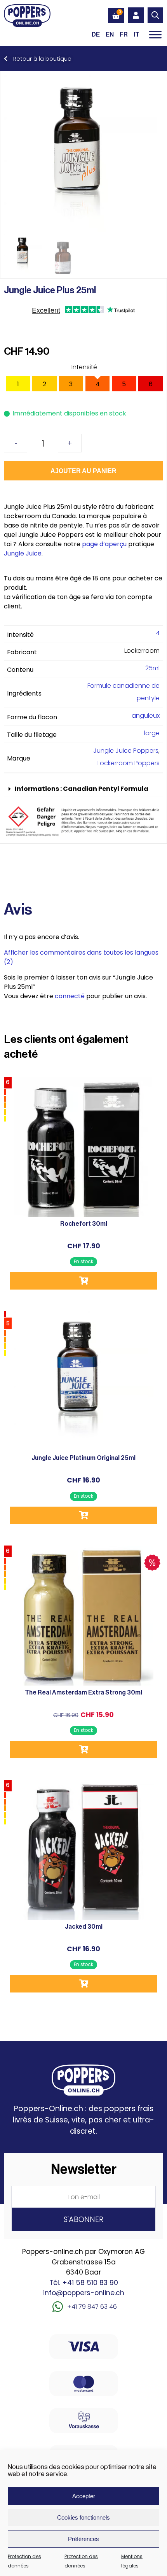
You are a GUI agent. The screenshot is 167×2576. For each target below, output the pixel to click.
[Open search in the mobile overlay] (155, 15)
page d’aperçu (104, 544)
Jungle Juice (23, 553)
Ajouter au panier (83, 471)
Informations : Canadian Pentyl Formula (82, 789)
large (152, 733)
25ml (152, 668)
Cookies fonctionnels (83, 2517)
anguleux (146, 716)
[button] (83, 789)
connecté (70, 996)
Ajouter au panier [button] (83, 1281)
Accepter (84, 2496)
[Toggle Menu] (155, 34)
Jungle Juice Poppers (126, 751)
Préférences (83, 2539)
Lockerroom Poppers (129, 763)
